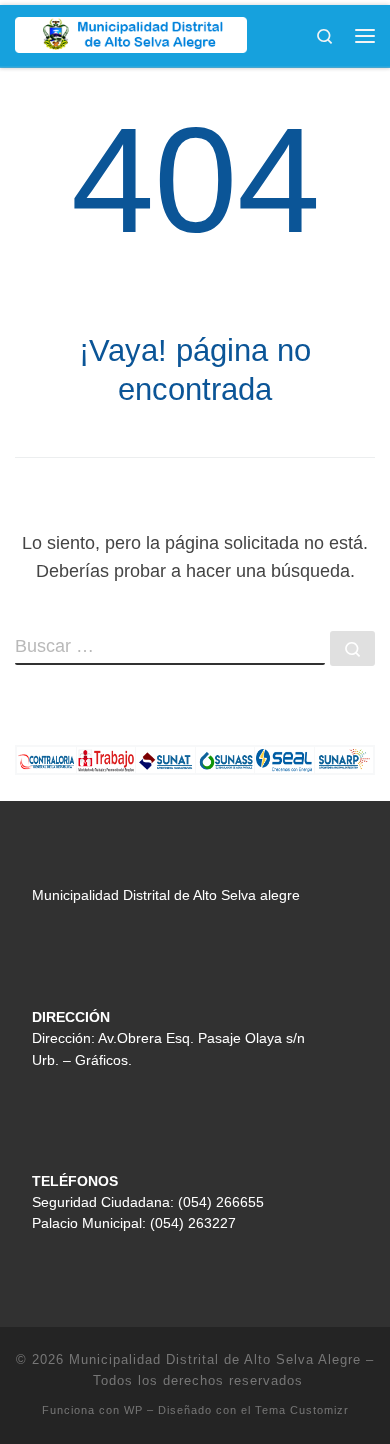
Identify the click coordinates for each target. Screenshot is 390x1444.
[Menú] (365, 36)
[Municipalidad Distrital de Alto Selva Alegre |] (131, 33)
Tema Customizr (302, 1410)
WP (133, 1410)
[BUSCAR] (170, 648)
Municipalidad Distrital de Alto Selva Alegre (215, 1359)
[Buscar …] (352, 648)
